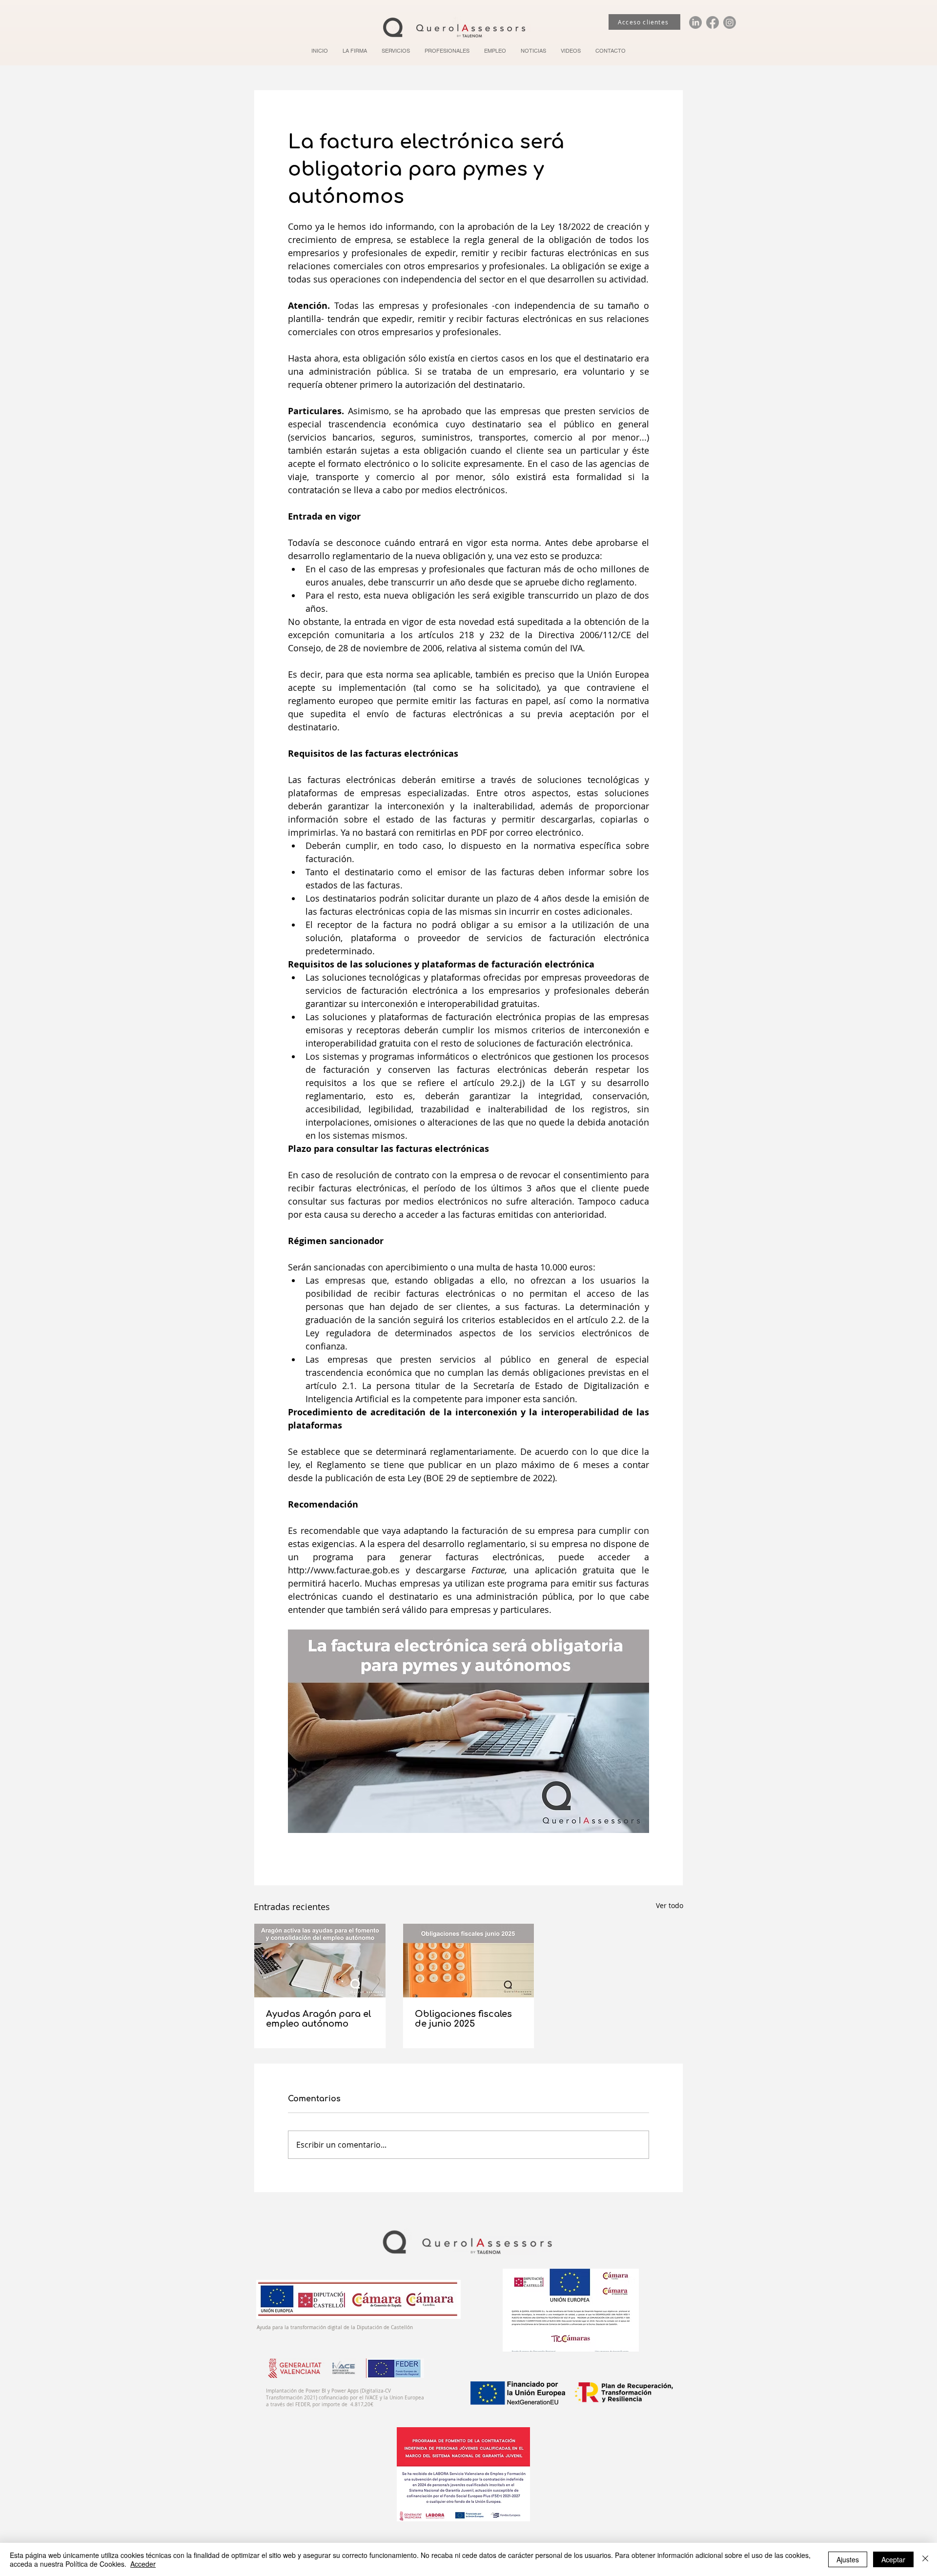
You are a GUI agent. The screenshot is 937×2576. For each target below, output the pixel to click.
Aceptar (893, 2559)
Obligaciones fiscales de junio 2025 (463, 2019)
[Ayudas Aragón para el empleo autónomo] (320, 1961)
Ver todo (670, 1905)
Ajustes (848, 2559)
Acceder (143, 2564)
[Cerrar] (925, 2559)
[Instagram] (730, 22)
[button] (396, 51)
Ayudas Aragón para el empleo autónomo (318, 2019)
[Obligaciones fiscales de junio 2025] (469, 1961)
